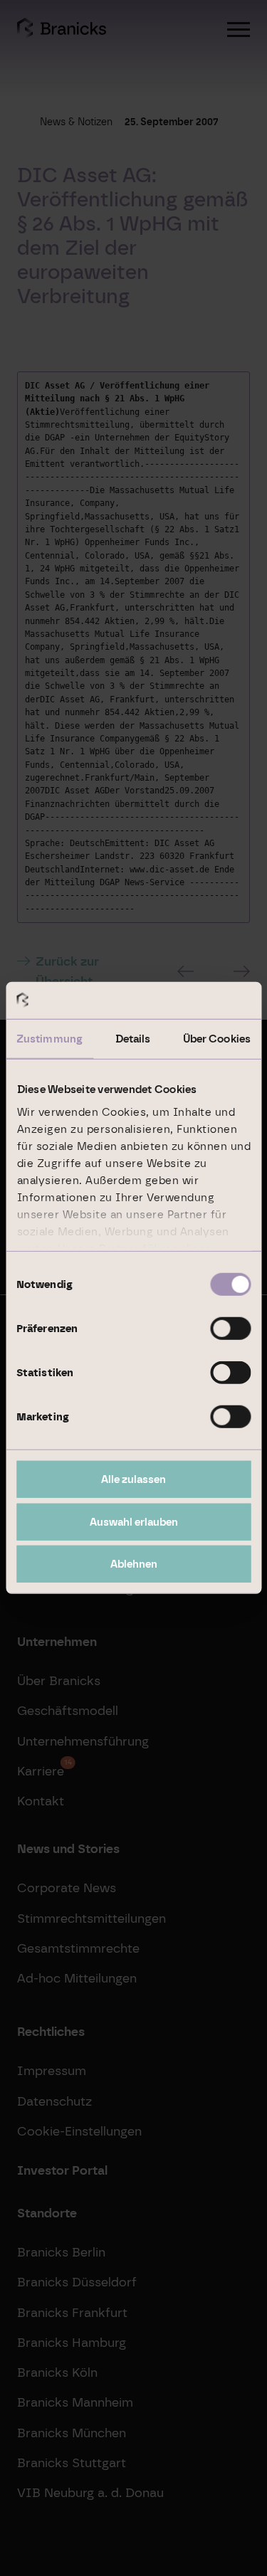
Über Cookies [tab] (217, 1039)
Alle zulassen (133, 1479)
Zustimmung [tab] (49, 1039)
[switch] (230, 1329)
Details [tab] (133, 1039)
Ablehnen (134, 1564)
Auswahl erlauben (134, 1522)
